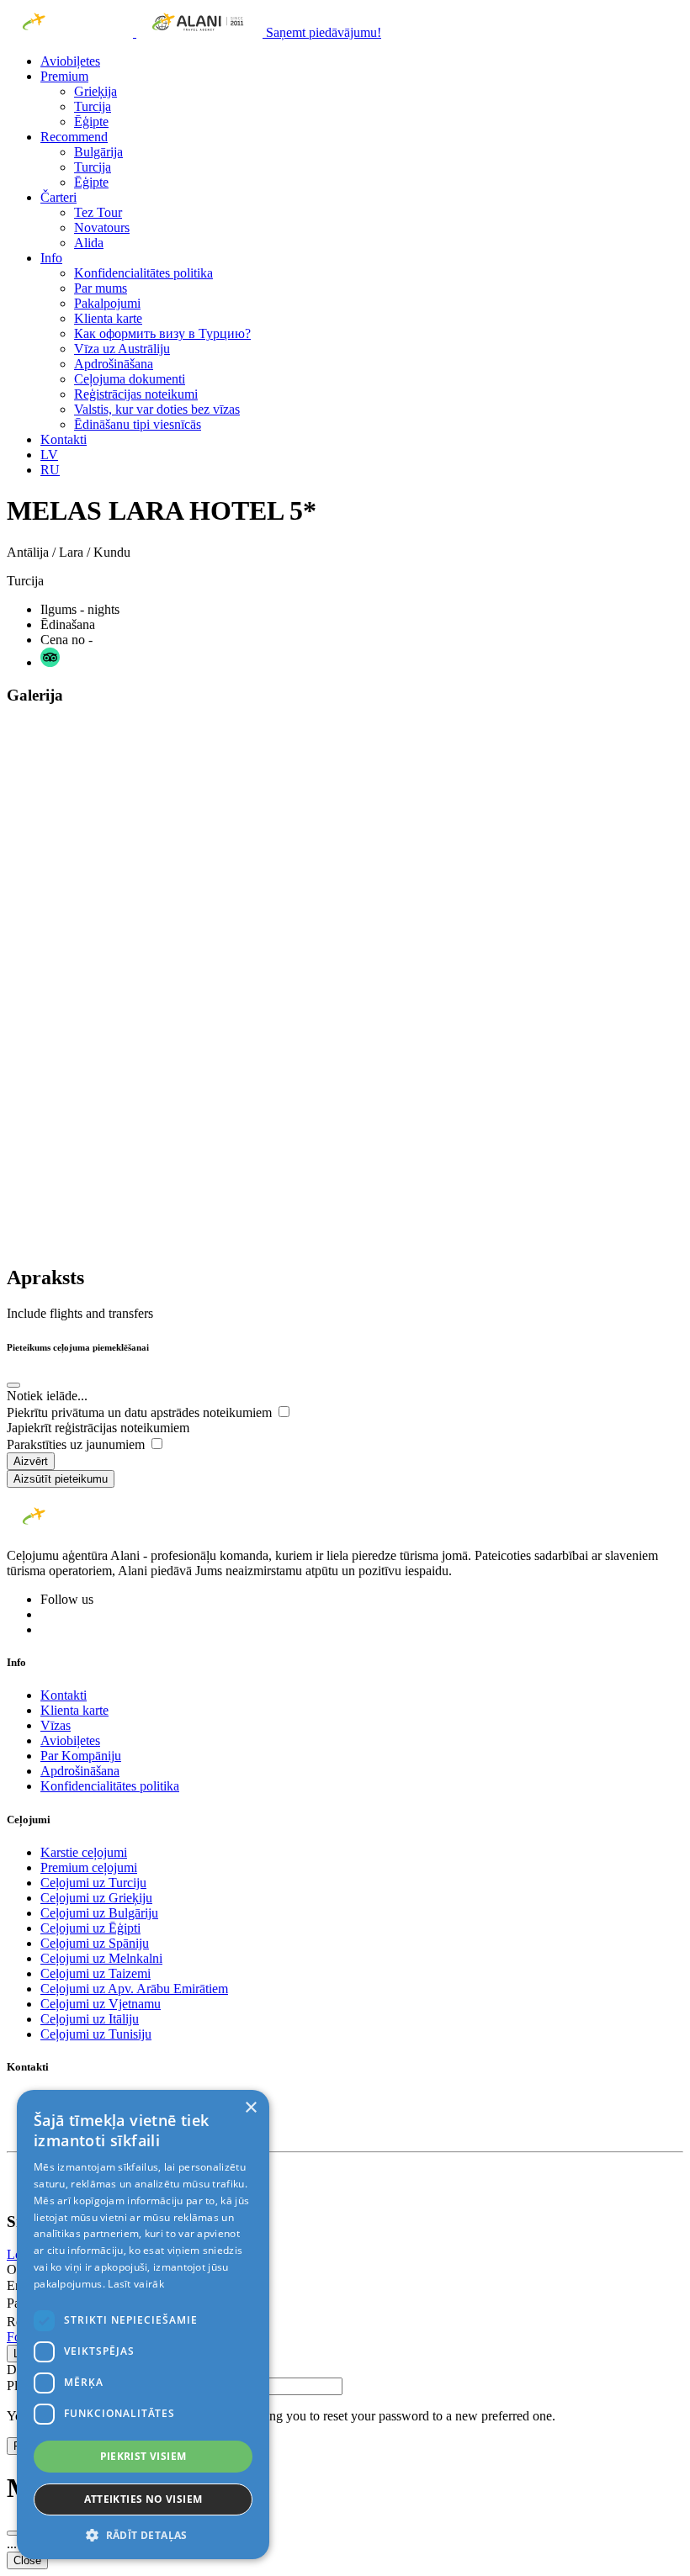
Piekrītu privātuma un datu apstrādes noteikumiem (141, 1412)
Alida (89, 243)
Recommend (74, 137)
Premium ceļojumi (89, 1867)
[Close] (13, 1385)
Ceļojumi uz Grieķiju (96, 1898)
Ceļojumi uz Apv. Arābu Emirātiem (134, 1989)
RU (50, 470)
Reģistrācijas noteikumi (136, 394)
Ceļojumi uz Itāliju (90, 2019)
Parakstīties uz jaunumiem (77, 1444)
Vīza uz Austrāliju (122, 349)
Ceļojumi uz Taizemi (96, 1973)
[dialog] (143, 2325)
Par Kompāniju (81, 1756)
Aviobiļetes (70, 61)
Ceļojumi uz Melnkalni (101, 1958)
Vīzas (56, 1725)
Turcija (93, 106)
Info (51, 258)
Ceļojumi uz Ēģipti (90, 1928)
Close (27, 2560)
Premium (64, 76)
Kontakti (64, 439)
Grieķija (96, 91)
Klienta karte (108, 318)
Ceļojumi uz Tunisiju (96, 2034)
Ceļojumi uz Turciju (93, 1883)
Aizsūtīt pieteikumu (61, 1479)
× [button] (250, 2108)
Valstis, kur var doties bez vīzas (157, 409)
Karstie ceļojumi (84, 1852)
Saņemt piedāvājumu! (324, 32)
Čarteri (58, 197)
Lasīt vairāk (136, 2284)
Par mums (101, 288)
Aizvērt (31, 1461)
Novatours (102, 227)
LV (49, 455)
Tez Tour (98, 212)
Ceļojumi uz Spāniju (95, 1943)
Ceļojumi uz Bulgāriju (99, 1913)
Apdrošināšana (114, 364)
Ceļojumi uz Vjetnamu (101, 2004)
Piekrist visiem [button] (143, 2456)
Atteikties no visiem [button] (143, 2499)
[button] (143, 2534)
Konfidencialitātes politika (143, 273)
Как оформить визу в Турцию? (162, 333)
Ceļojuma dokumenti (130, 379)
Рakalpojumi (107, 303)
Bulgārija (98, 152)
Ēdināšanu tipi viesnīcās (138, 424)
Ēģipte (91, 122)
